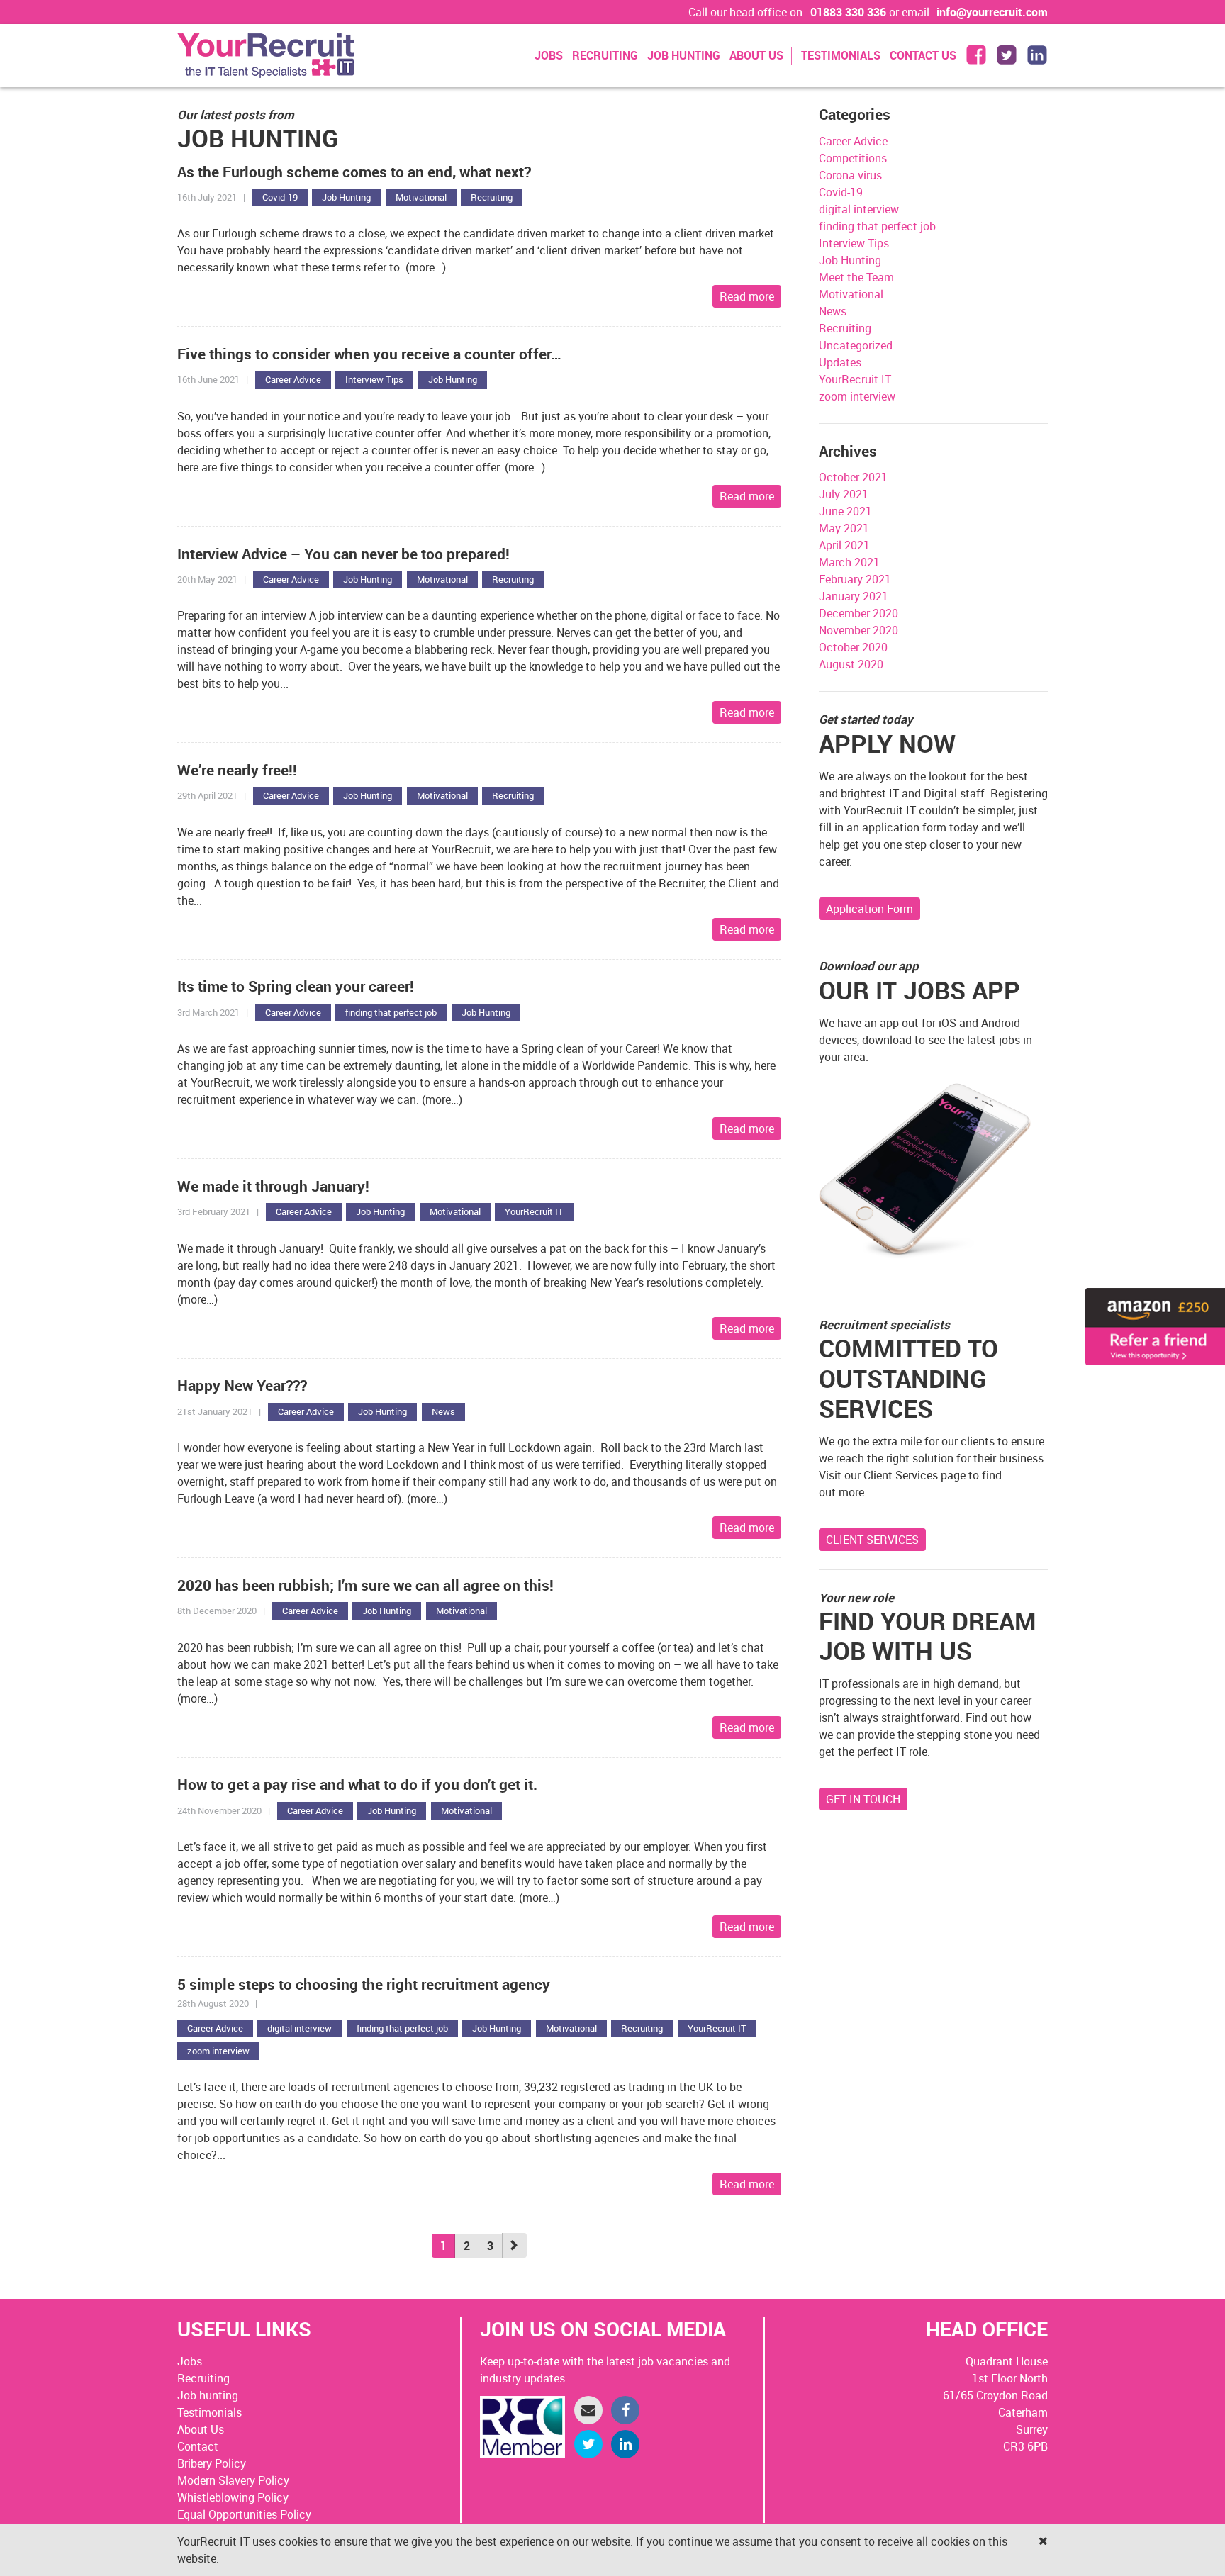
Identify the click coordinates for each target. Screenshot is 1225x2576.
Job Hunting (346, 197)
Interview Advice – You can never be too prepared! (343, 554)
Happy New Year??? (242, 1385)
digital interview (300, 2028)
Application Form (869, 909)
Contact (198, 2446)
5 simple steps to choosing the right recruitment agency (364, 1984)
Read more (747, 296)
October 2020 (853, 647)
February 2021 (855, 579)
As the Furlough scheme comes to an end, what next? (354, 172)
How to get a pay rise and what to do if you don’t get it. (357, 1784)
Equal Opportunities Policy (244, 2514)
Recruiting (492, 197)
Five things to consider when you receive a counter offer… (370, 354)
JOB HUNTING (684, 55)
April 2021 (844, 545)
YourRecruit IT (534, 1211)
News (443, 1411)
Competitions (853, 158)
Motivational (421, 197)
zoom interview (218, 2051)
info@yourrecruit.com (992, 12)
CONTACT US (923, 55)
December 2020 (858, 613)
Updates (840, 362)
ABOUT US (756, 55)
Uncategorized (856, 345)
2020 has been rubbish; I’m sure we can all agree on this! (365, 1585)
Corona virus (850, 175)
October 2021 (853, 477)
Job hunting (208, 2395)
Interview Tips (374, 379)
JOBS (549, 55)
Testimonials (209, 2412)
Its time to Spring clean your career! (296, 986)
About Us (201, 2429)
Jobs (190, 2361)
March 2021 (849, 562)
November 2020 (858, 630)
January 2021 (854, 596)
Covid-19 (280, 197)
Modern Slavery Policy (233, 2480)
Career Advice (293, 379)
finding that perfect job (391, 1012)
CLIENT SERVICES (872, 1540)
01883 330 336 (848, 12)
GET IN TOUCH (863, 1799)
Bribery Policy (212, 2463)
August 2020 (851, 664)
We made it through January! (273, 1186)
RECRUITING (605, 55)
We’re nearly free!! (237, 770)
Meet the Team (856, 277)
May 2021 (844, 528)
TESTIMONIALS (841, 55)
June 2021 (845, 511)
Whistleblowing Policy (233, 2497)
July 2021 (844, 494)
